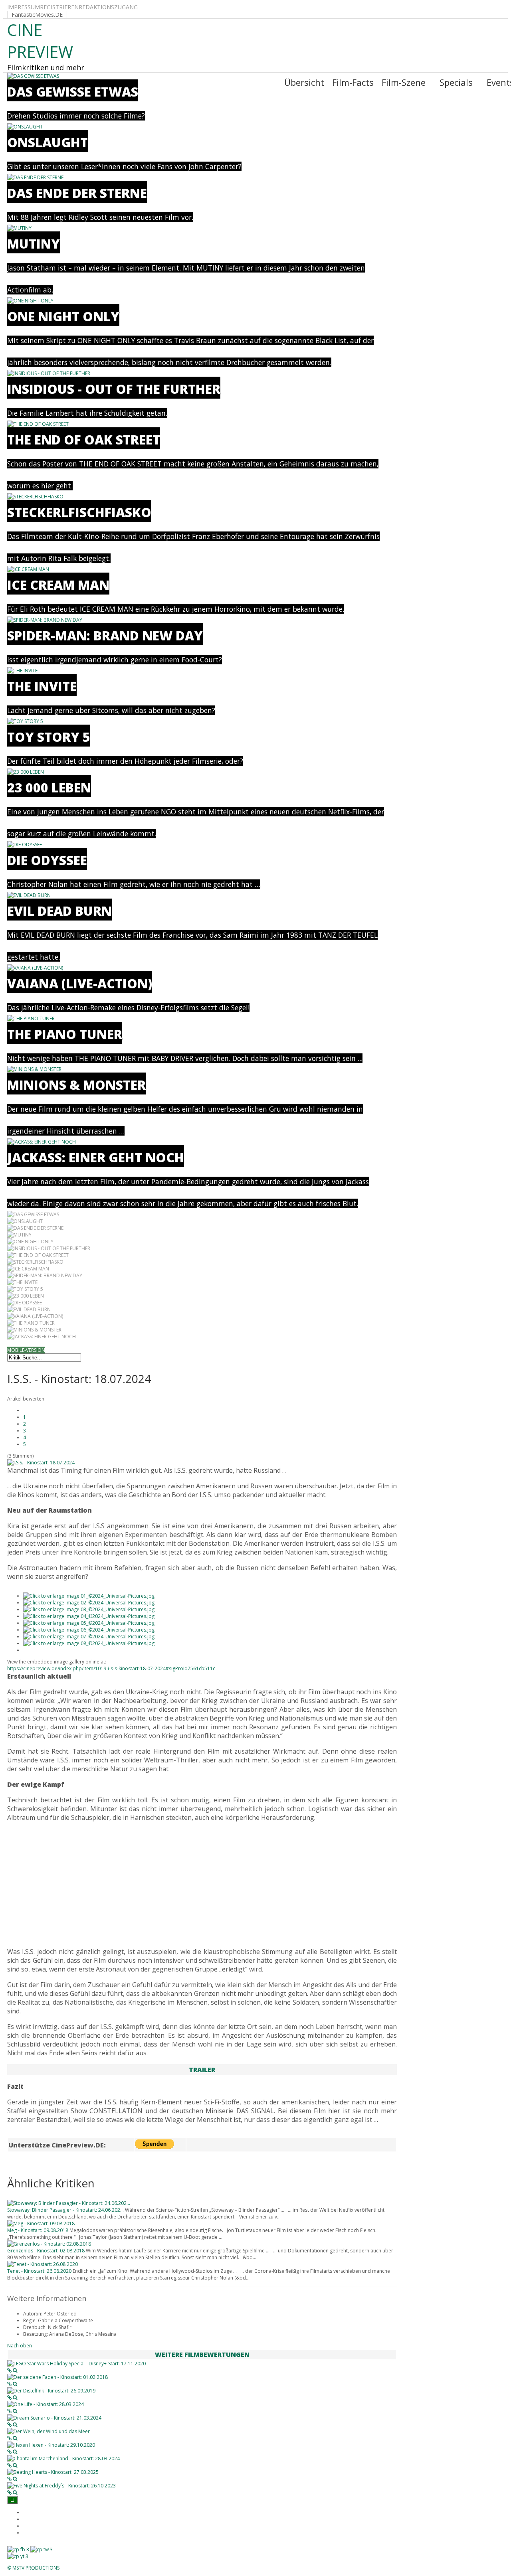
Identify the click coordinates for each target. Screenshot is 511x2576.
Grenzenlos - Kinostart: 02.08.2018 (46, 2251)
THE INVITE (42, 686)
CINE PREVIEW (40, 41)
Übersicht (304, 82)
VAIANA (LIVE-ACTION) (80, 983)
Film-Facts (353, 82)
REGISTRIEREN (59, 7)
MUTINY (34, 244)
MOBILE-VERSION (26, 1350)
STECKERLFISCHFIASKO (79, 512)
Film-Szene (404, 82)
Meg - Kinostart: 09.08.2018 (38, 2230)
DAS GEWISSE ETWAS (73, 92)
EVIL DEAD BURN (59, 911)
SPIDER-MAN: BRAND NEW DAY (105, 635)
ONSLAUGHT (48, 142)
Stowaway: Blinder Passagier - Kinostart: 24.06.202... (65, 2210)
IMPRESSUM (24, 7)
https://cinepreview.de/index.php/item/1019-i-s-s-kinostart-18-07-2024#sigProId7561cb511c (111, 1668)
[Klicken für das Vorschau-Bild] (41, 1463)
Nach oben (20, 2346)
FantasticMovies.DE (37, 15)
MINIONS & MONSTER (76, 1085)
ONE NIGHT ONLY (63, 316)
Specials (456, 82)
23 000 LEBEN (49, 787)
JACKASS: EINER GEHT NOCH (96, 1157)
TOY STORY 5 (49, 737)
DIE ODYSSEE (47, 860)
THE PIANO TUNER (65, 1034)
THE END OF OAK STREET (84, 440)
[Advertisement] (202, 1885)
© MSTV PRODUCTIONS (33, 2568)
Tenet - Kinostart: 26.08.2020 (39, 2271)
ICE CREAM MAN (58, 585)
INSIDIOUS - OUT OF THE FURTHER (114, 389)
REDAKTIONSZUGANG (108, 7)
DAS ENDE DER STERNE (77, 193)
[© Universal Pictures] (89, 1596)
